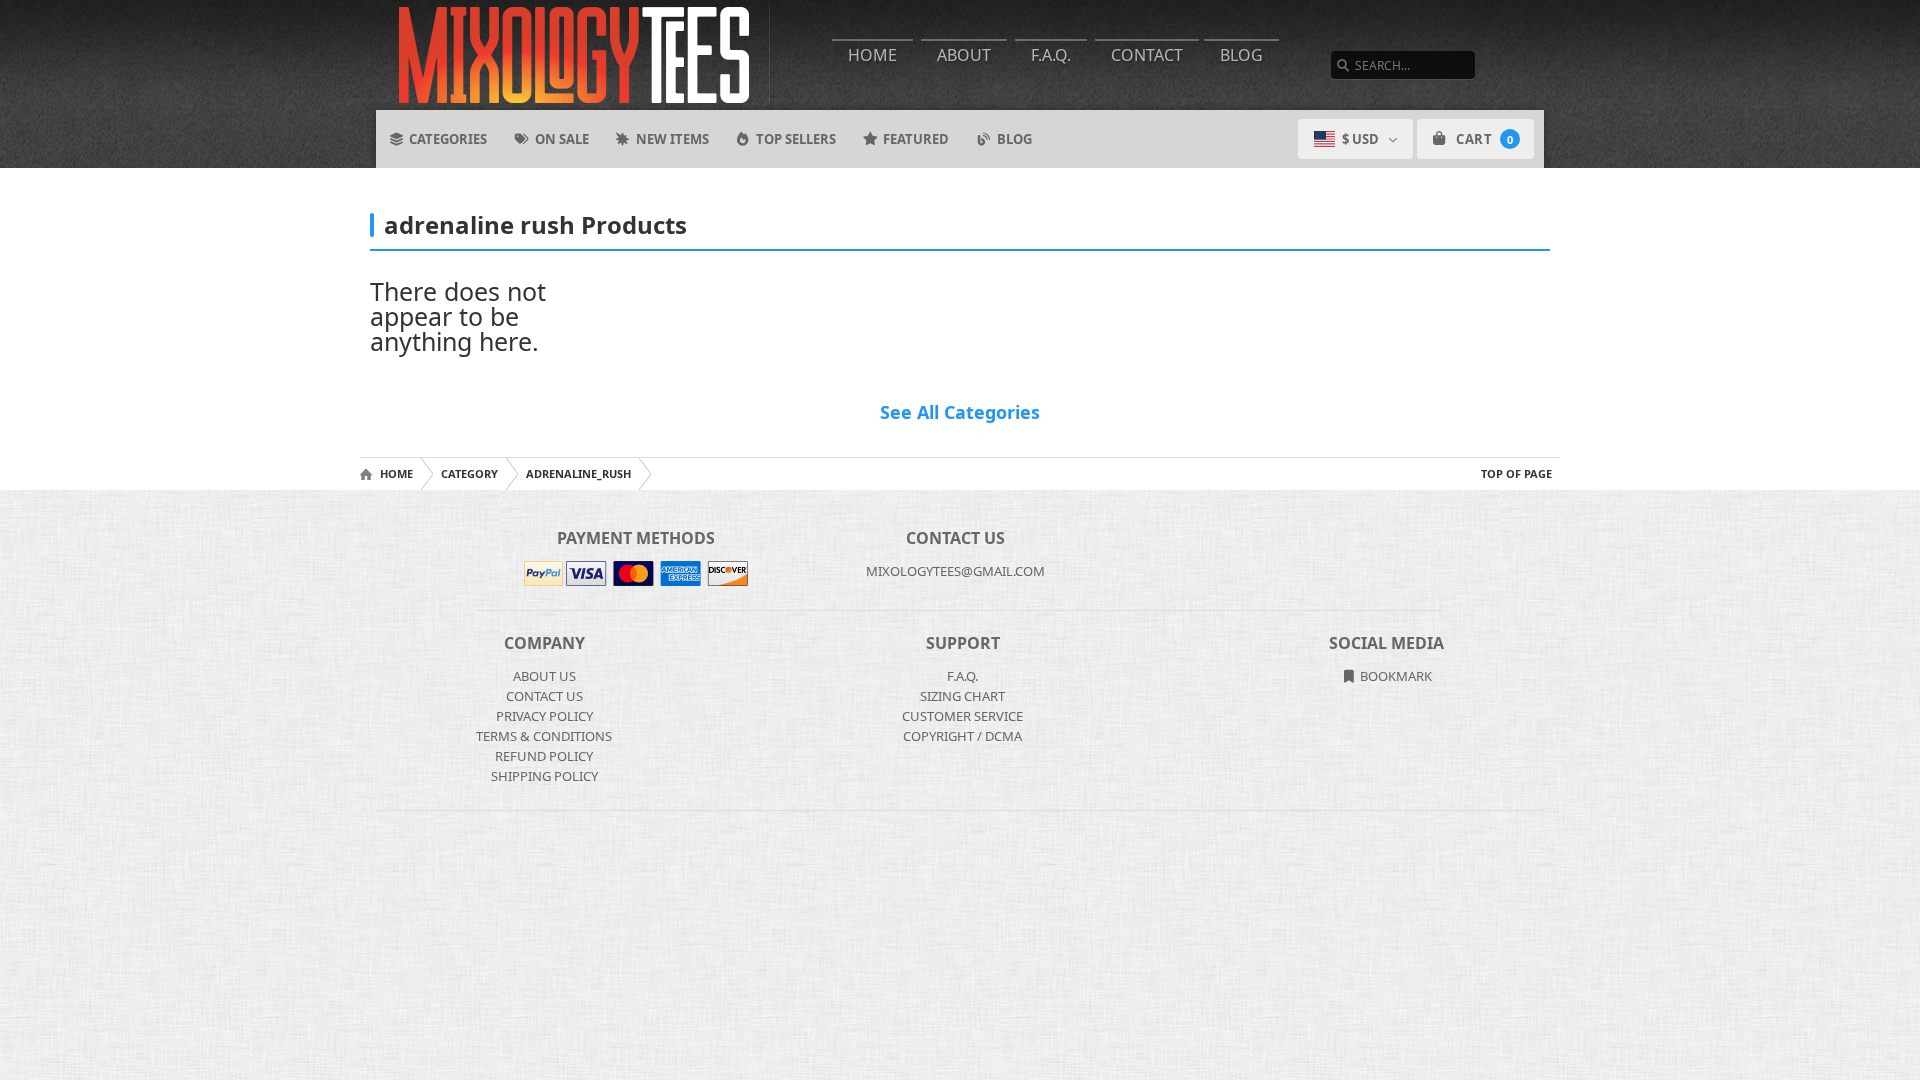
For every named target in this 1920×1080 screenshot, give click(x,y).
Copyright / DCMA (962, 736)
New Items (672, 139)
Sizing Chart (962, 696)
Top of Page (1516, 473)
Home (872, 55)
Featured (916, 139)
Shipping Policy (544, 776)
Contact (1147, 55)
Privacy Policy (544, 716)
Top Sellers (796, 139)
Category (469, 473)
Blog (1241, 55)
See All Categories (960, 412)
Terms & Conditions (544, 736)
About (964, 55)
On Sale (562, 139)
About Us (544, 676)
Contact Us (544, 696)
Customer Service (962, 716)
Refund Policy (544, 756)
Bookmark (1394, 676)
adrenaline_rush (578, 473)
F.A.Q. (1051, 55)
